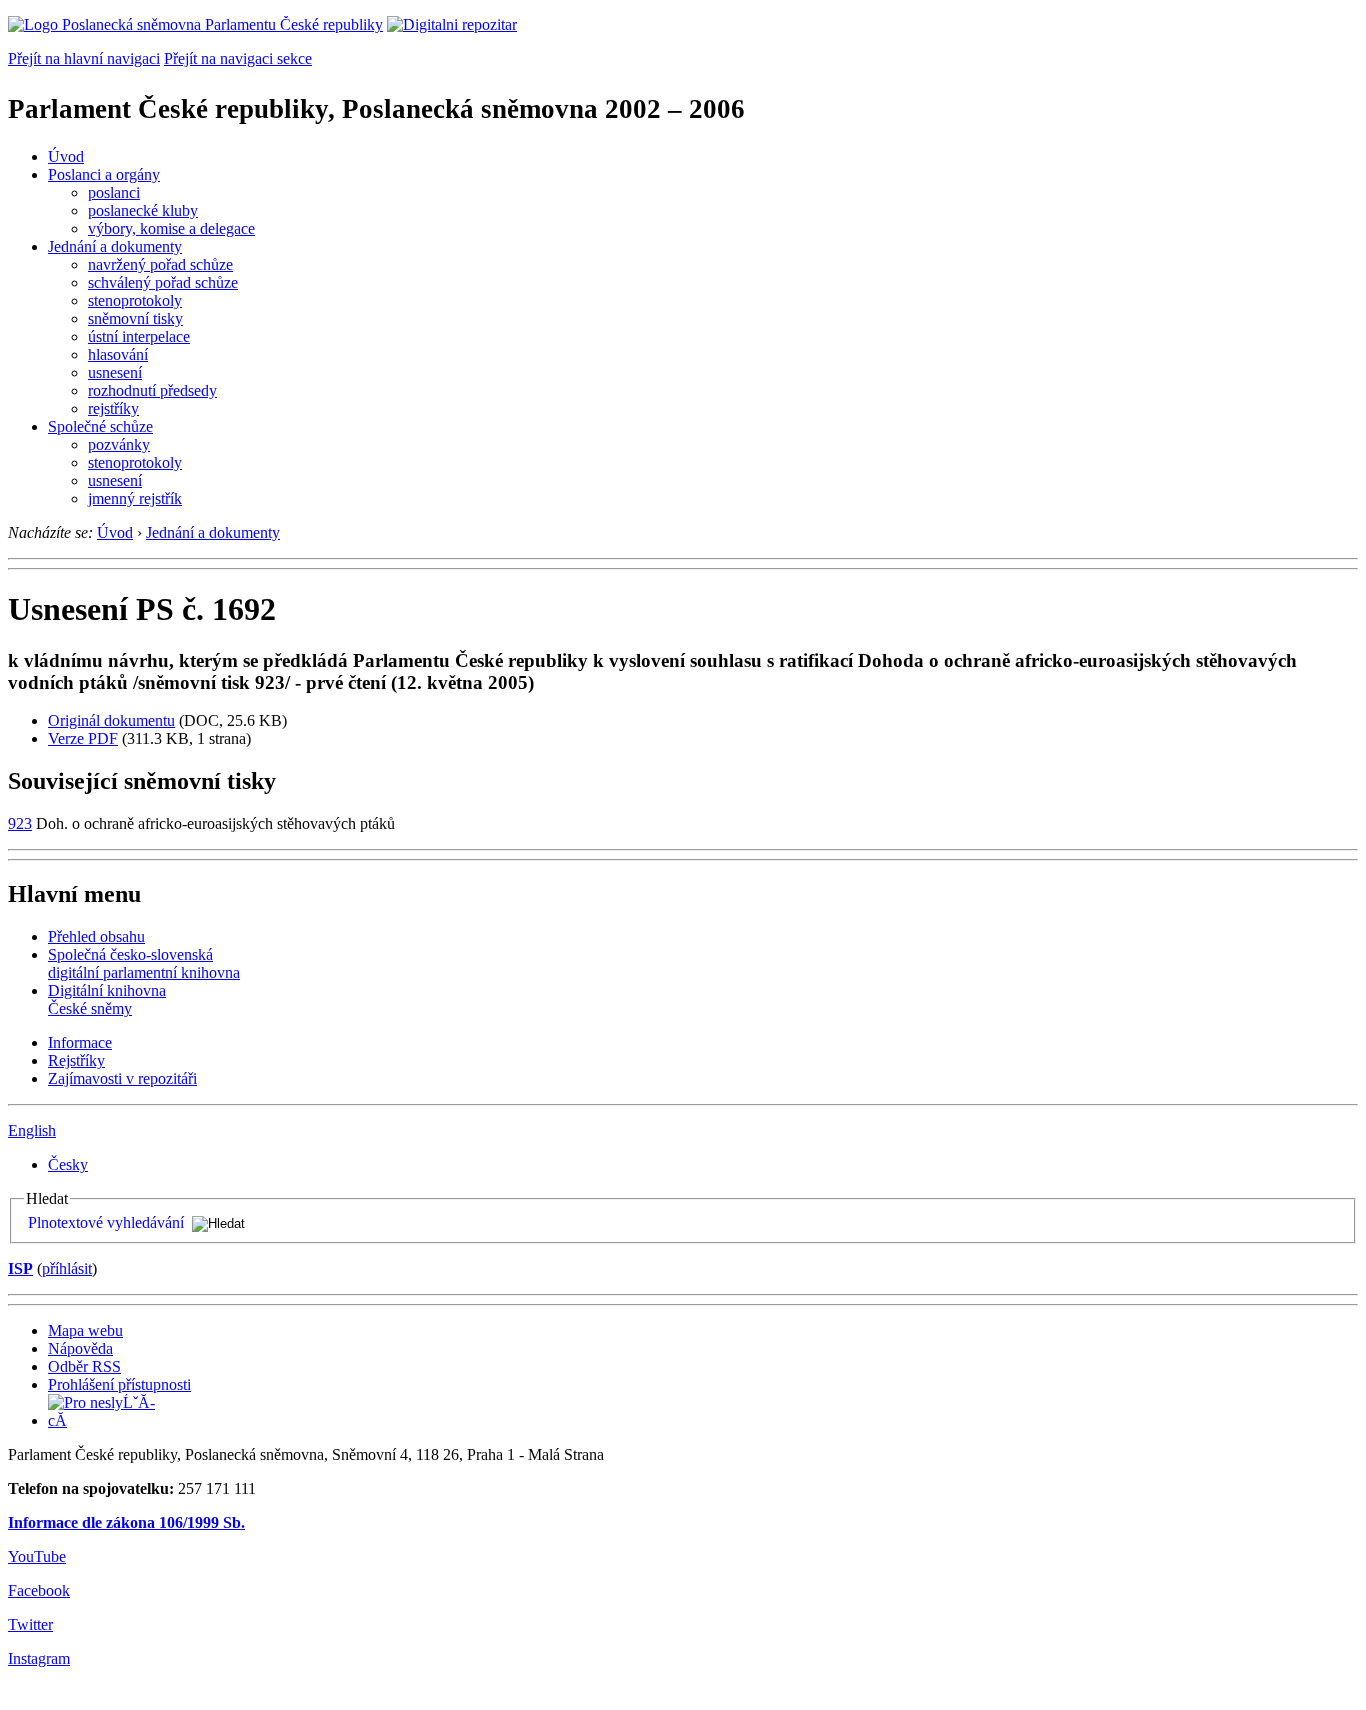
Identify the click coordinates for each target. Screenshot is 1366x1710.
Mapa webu (85, 1330)
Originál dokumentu (111, 720)
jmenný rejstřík (135, 498)
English (32, 1130)
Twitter (30, 1624)
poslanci (114, 192)
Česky (68, 1164)
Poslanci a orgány (104, 174)
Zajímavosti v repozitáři (122, 1078)
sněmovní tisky (135, 318)
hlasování (118, 354)
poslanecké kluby (143, 210)
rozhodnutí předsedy (152, 390)
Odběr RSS (84, 1366)
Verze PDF (83, 738)
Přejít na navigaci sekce (238, 58)
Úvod (66, 156)
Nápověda (80, 1348)
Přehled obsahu (96, 936)
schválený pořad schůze (163, 282)
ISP (20, 1268)
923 (20, 823)
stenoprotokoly (135, 300)
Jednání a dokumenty (115, 246)
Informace (80, 1042)
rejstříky (113, 408)
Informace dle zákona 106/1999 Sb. (126, 1522)
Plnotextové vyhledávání (106, 1222)
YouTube (37, 1556)
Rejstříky (76, 1060)
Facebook (39, 1590)
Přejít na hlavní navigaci (84, 58)
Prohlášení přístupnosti (119, 1384)
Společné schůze (100, 426)
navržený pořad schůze (160, 264)
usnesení (115, 372)
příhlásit (67, 1268)
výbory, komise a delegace (171, 228)
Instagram (39, 1658)
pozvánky (119, 444)
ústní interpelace (139, 336)
